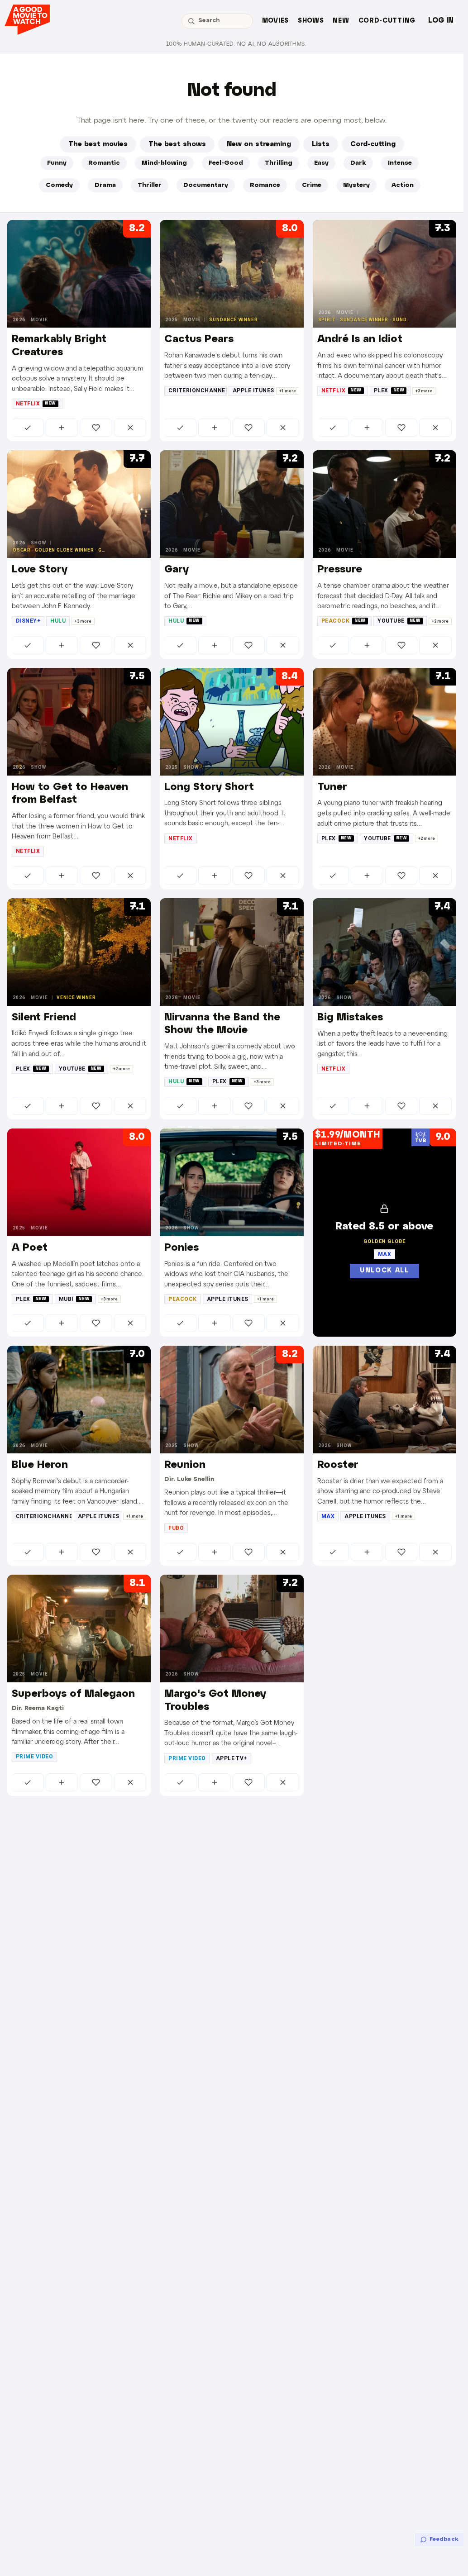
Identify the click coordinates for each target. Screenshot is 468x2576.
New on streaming (259, 144)
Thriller (150, 185)
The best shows (177, 144)
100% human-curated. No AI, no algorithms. (236, 44)
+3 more (424, 391)
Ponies (181, 1248)
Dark (358, 163)
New (341, 21)
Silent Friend (44, 1018)
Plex (389, 390)
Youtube (399, 621)
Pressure (340, 570)
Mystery (356, 185)
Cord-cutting (387, 21)
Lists (321, 144)
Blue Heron (40, 1465)
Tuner (332, 787)
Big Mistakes (350, 1018)
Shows (311, 21)
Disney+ (28, 621)
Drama (105, 185)
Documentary (206, 185)
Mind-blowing (164, 163)
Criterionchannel (198, 390)
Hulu (58, 621)
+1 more (288, 391)
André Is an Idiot (360, 339)
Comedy (59, 185)
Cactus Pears (199, 339)
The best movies (98, 144)
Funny (57, 163)
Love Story (40, 570)
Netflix (36, 404)
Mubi (74, 1299)
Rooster (338, 1465)
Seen (28, 428)
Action (403, 185)
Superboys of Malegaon (73, 1694)
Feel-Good (226, 163)
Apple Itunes (253, 390)
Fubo (176, 1528)
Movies (275, 21)
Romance (265, 185)
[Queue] (62, 428)
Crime (312, 185)
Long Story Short (209, 787)
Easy (321, 163)
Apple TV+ (232, 1758)
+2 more (440, 621)
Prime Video (34, 1757)
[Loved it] (96, 428)
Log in (441, 21)
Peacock (344, 621)
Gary (177, 570)
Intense (400, 163)
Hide (130, 428)
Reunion (185, 1465)
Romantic (104, 163)
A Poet (30, 1248)
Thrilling (279, 163)
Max (328, 1516)
